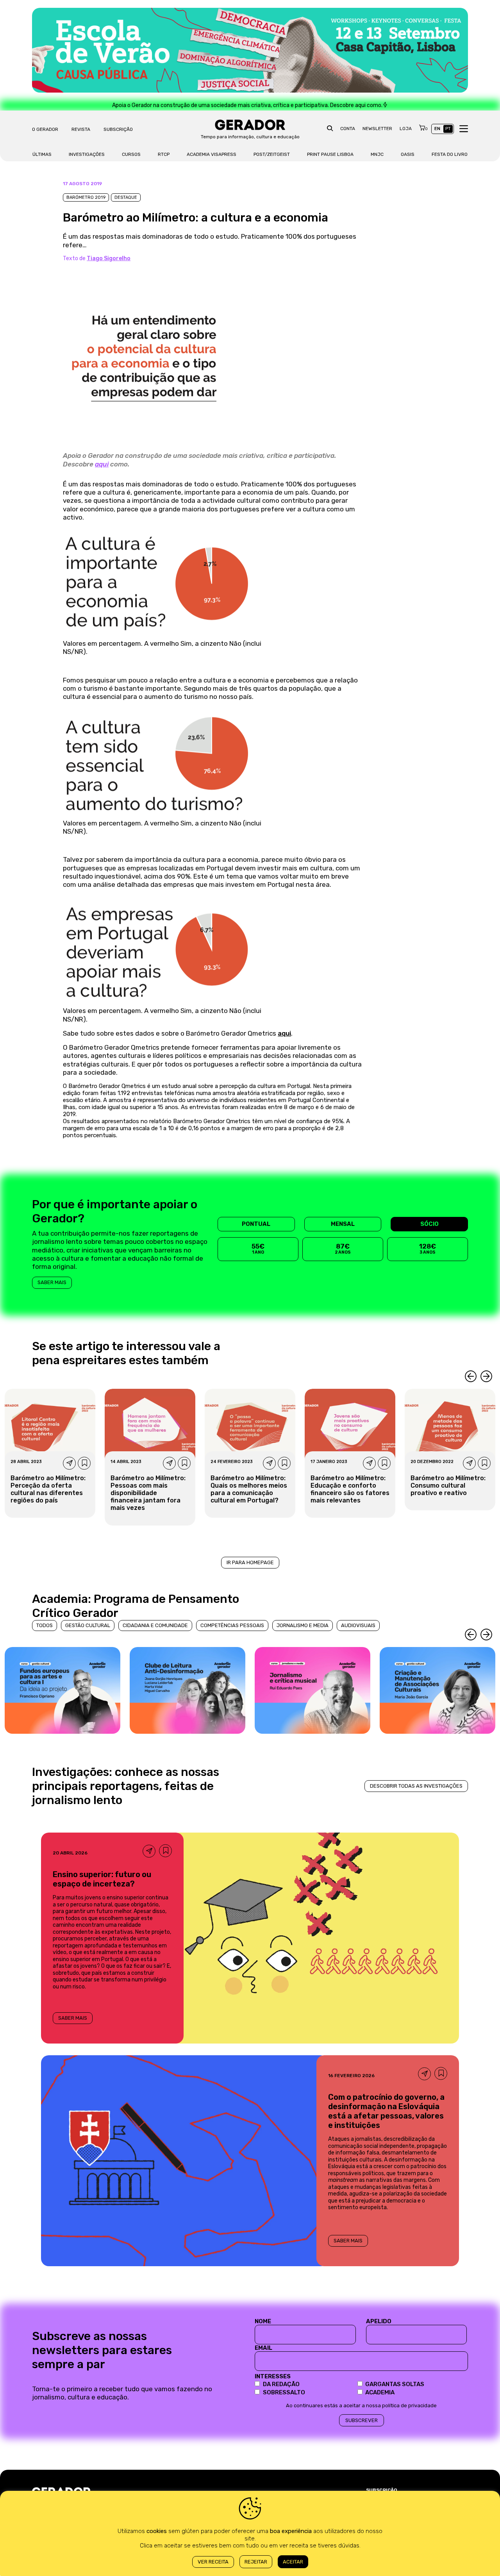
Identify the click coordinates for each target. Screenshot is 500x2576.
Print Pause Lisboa (330, 154)
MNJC (377, 154)
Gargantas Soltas (395, 2384)
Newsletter (377, 129)
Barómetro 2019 (86, 197)
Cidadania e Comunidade (155, 1625)
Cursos (131, 154)
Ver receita (213, 2562)
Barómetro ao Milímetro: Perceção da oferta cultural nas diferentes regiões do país (48, 1489)
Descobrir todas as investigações (416, 1786)
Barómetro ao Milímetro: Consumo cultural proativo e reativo (448, 1485)
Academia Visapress (212, 154)
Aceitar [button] (293, 2562)
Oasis (408, 154)
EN (437, 129)
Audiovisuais (358, 1625)
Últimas (42, 154)
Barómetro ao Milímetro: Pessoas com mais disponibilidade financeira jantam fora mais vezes (148, 1493)
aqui (102, 464)
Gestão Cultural (88, 1625)
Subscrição (118, 129)
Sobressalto (284, 2392)
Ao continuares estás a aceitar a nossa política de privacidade (361, 2405)
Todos (45, 1625)
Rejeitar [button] (256, 2562)
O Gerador (45, 129)
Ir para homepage (250, 1562)
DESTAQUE (126, 197)
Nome (263, 2321)
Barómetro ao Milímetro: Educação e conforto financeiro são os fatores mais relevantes (350, 1489)
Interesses (273, 2376)
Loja (406, 129)
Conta (348, 129)
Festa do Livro (450, 154)
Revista (81, 129)
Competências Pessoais (232, 1625)
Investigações (87, 154)
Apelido (379, 2321)
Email (263, 2348)
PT (448, 129)
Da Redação (281, 2384)
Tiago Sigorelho (109, 258)
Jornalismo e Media (303, 1625)
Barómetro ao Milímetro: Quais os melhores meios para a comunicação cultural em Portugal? (249, 1489)
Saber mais (52, 1282)
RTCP (164, 154)
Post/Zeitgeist (272, 154)
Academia (380, 2392)
